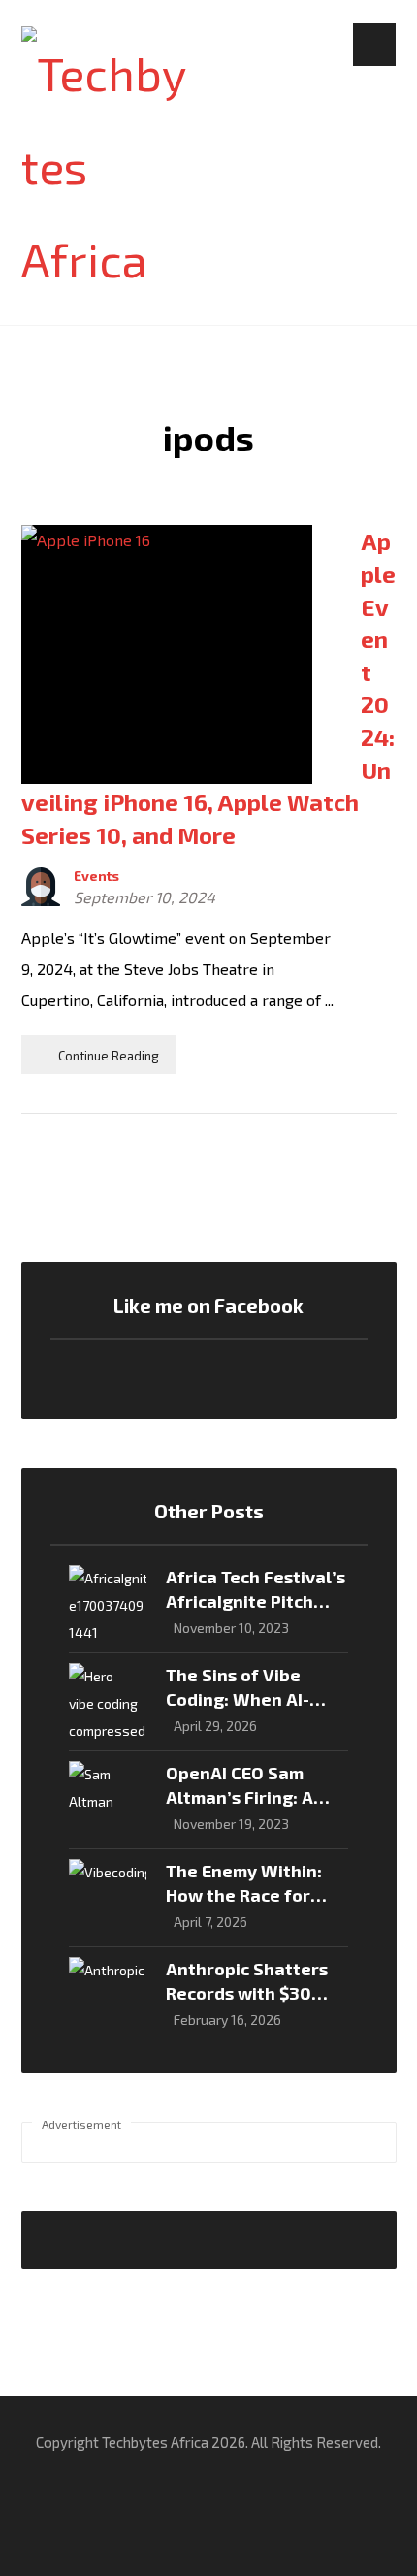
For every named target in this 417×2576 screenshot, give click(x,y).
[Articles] (208, 2547)
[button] (374, 45)
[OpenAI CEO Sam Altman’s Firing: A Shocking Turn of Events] (108, 1800)
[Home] (69, 2547)
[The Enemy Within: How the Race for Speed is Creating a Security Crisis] (108, 1898)
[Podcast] (348, 2547)
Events (96, 876)
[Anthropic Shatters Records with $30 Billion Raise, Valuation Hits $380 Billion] (108, 1996)
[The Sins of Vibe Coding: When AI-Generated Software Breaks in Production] (108, 1702)
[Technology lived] (104, 166)
